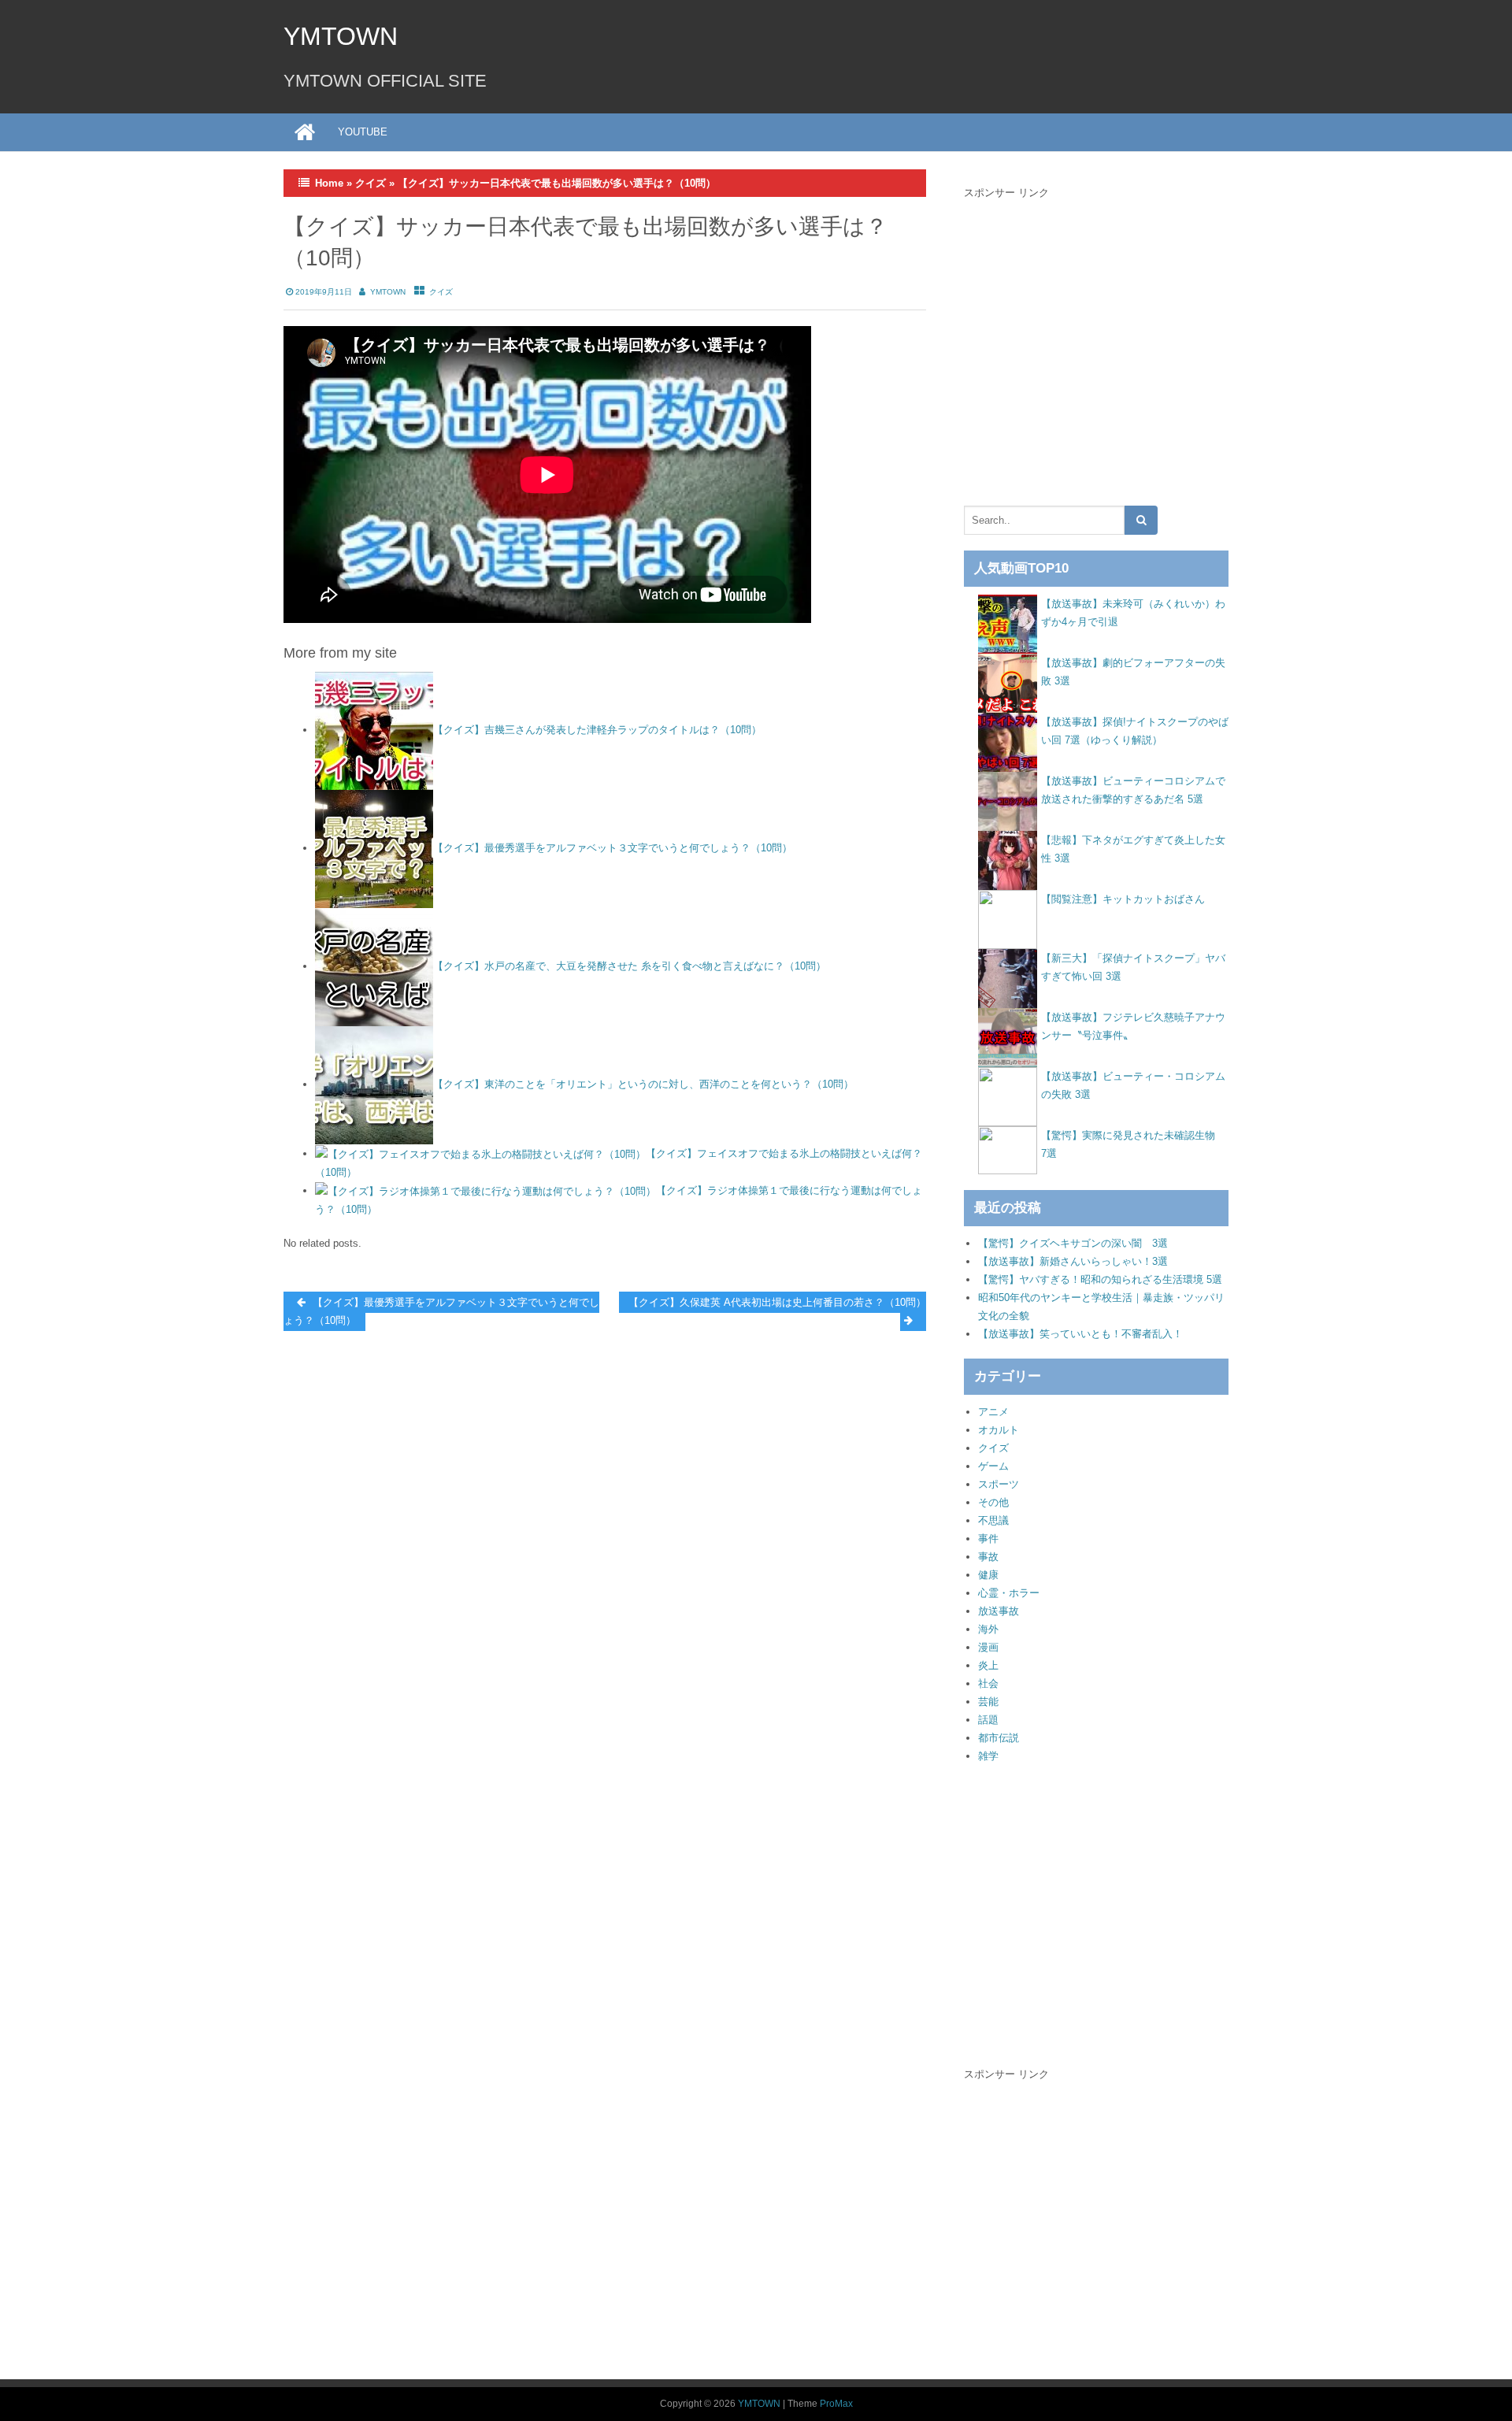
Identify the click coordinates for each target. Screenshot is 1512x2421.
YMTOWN (341, 36)
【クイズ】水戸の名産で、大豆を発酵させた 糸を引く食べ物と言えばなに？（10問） (630, 966)
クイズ (371, 183)
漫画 (988, 1647)
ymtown (388, 292)
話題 (988, 1720)
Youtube (363, 132)
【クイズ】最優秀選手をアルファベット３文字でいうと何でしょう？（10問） (613, 848)
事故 (988, 1557)
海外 (988, 1629)
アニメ (993, 1412)
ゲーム (993, 1466)
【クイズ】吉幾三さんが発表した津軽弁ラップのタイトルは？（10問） (597, 730)
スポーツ (999, 1484)
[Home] (305, 132)
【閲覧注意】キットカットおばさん (1123, 899)
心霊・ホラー (1009, 1593)
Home (329, 183)
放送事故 (999, 1611)
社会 (988, 1683)
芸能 (988, 1702)
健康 (988, 1575)
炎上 (988, 1665)
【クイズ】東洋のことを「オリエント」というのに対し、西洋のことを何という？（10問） (643, 1084)
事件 (988, 1539)
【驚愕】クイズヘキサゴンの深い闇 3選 (1073, 1243)
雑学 (988, 1756)
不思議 (993, 1520)
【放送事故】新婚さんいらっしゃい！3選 (1073, 1261)
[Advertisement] (1096, 348)
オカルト (999, 1430)
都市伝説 (999, 1738)
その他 (993, 1502)
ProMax (836, 2404)
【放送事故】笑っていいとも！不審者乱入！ (1080, 1334)
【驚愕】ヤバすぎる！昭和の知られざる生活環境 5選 (1100, 1279)
